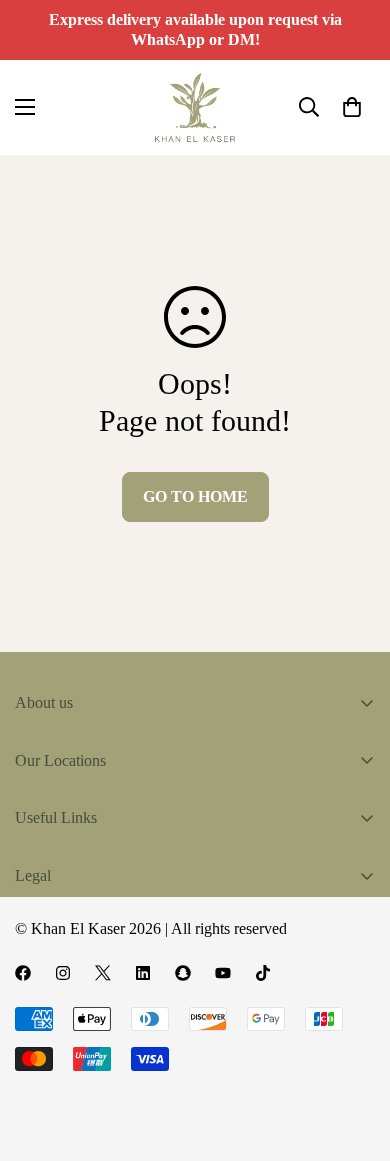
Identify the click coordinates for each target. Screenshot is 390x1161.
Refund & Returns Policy (95, 1015)
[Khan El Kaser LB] (195, 107)
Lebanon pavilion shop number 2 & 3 (181, 1056)
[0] (352, 107)
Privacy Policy (61, 947)
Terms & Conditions (79, 913)
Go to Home (195, 496)
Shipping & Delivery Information (120, 981)
